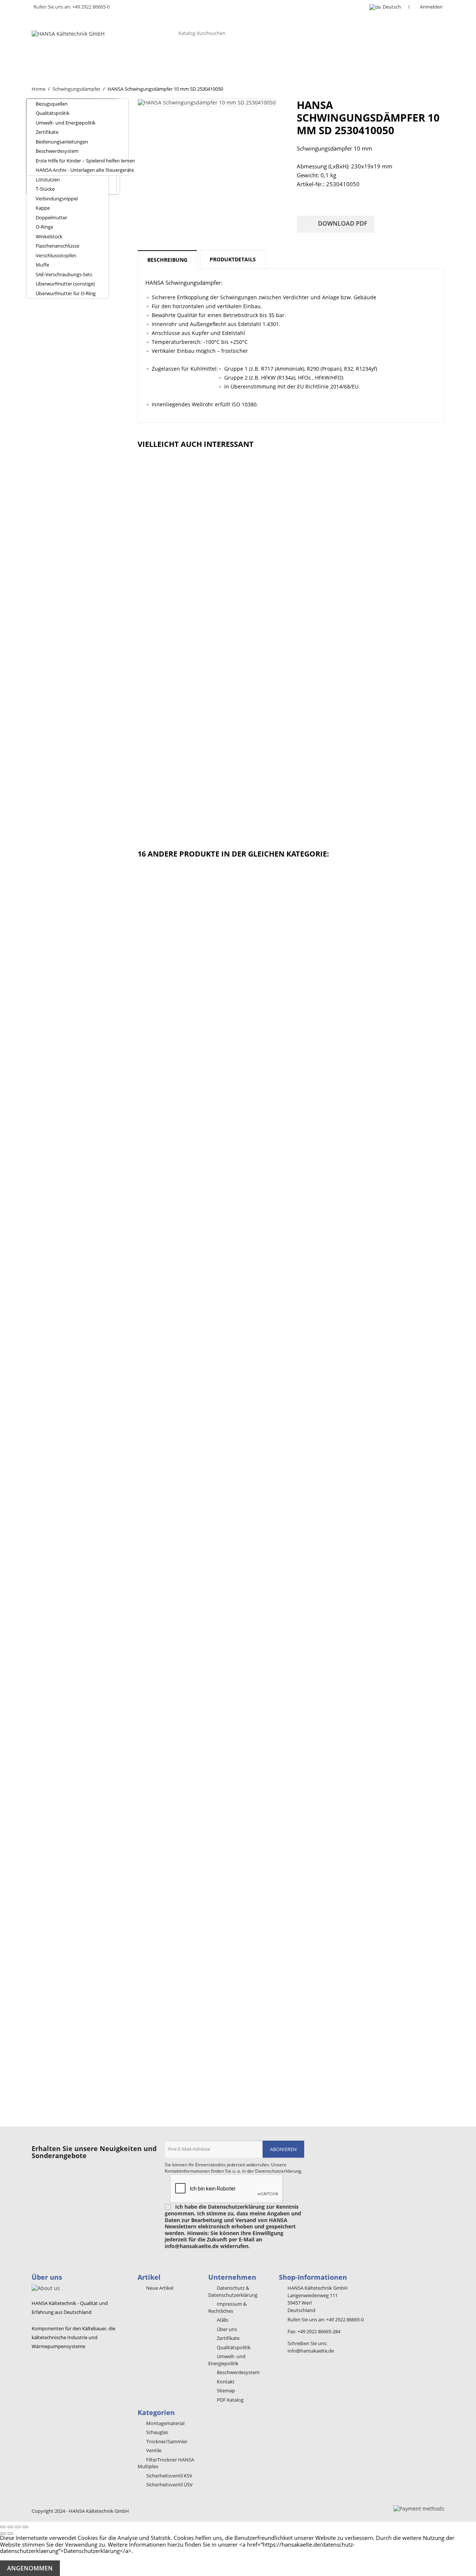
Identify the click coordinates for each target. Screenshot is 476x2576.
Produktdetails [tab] (233, 259)
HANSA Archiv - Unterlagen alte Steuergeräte (82, 170)
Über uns (52, 59)
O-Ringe (44, 227)
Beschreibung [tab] (167, 260)
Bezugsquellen (52, 104)
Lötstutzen (48, 180)
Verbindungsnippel (57, 199)
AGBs (222, 2320)
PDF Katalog (230, 2400)
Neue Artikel (159, 2288)
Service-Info (394, 59)
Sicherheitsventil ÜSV (169, 2485)
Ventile (206, 59)
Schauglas (165, 59)
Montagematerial (336, 59)
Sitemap (225, 2390)
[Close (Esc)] (3, 2527)
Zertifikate (47, 132)
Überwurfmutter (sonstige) (65, 284)
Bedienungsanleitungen (62, 142)
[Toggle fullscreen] (18, 2527)
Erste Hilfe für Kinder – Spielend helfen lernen (82, 161)
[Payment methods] (419, 2508)
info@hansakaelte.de (311, 2351)
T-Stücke (45, 189)
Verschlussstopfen (56, 255)
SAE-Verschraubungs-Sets (64, 274)
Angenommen (30, 2568)
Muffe (42, 265)
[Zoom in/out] (25, 2527)
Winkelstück (49, 236)
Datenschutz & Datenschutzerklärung (233, 2291)
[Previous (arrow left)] (3, 2534)
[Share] (10, 2527)
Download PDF (336, 224)
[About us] (46, 2287)
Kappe (43, 208)
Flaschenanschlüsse (57, 246)
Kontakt (51, 73)
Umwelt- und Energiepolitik (66, 123)
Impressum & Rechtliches (227, 2307)
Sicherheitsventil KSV (169, 2476)
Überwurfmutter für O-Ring (66, 293)
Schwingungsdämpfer (264, 59)
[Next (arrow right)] (10, 2534)
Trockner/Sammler (108, 59)
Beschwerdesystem (57, 151)
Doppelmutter (52, 217)
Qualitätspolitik (53, 113)
